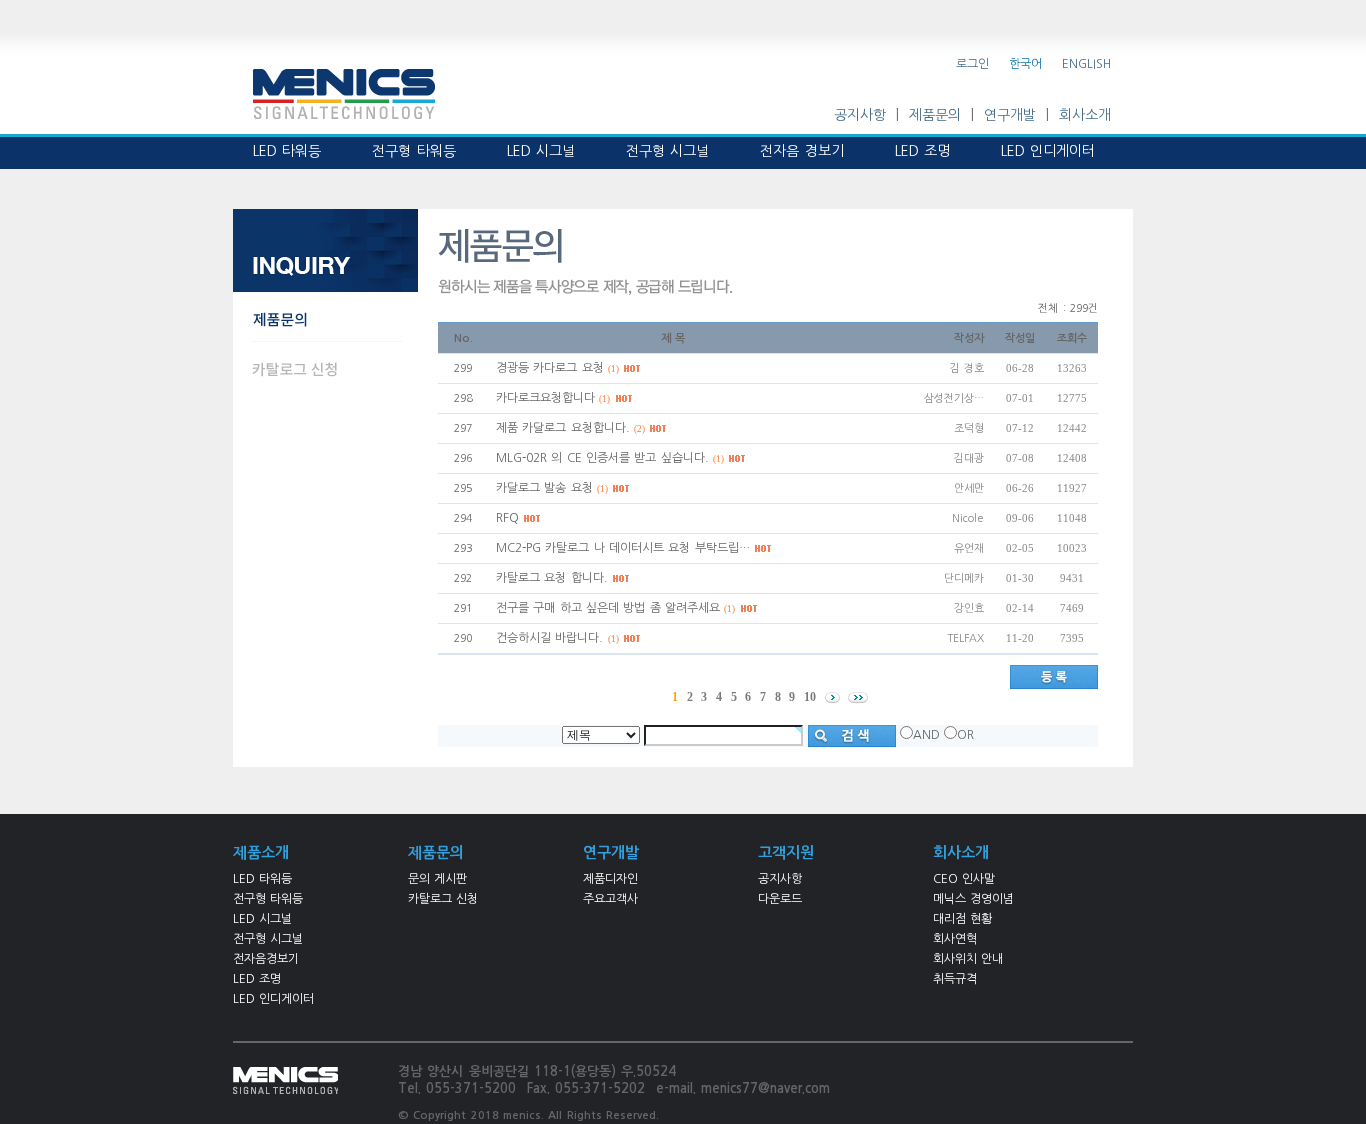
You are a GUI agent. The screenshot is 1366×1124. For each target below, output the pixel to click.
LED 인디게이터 (273, 999)
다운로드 (780, 899)
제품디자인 (610, 879)
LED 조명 (257, 979)
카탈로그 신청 (443, 899)
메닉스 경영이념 (973, 899)
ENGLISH (1086, 64)
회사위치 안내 (968, 959)
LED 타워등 (262, 879)
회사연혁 (955, 939)
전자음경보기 (266, 959)
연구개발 (1010, 115)
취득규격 (955, 979)
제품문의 (935, 115)
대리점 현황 (962, 919)
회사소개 (1085, 115)
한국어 (1025, 64)
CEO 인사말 (964, 879)
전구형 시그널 (268, 939)
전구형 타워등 (268, 899)
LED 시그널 (262, 919)
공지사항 (860, 115)
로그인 (972, 64)
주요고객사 (610, 899)
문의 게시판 (437, 879)
